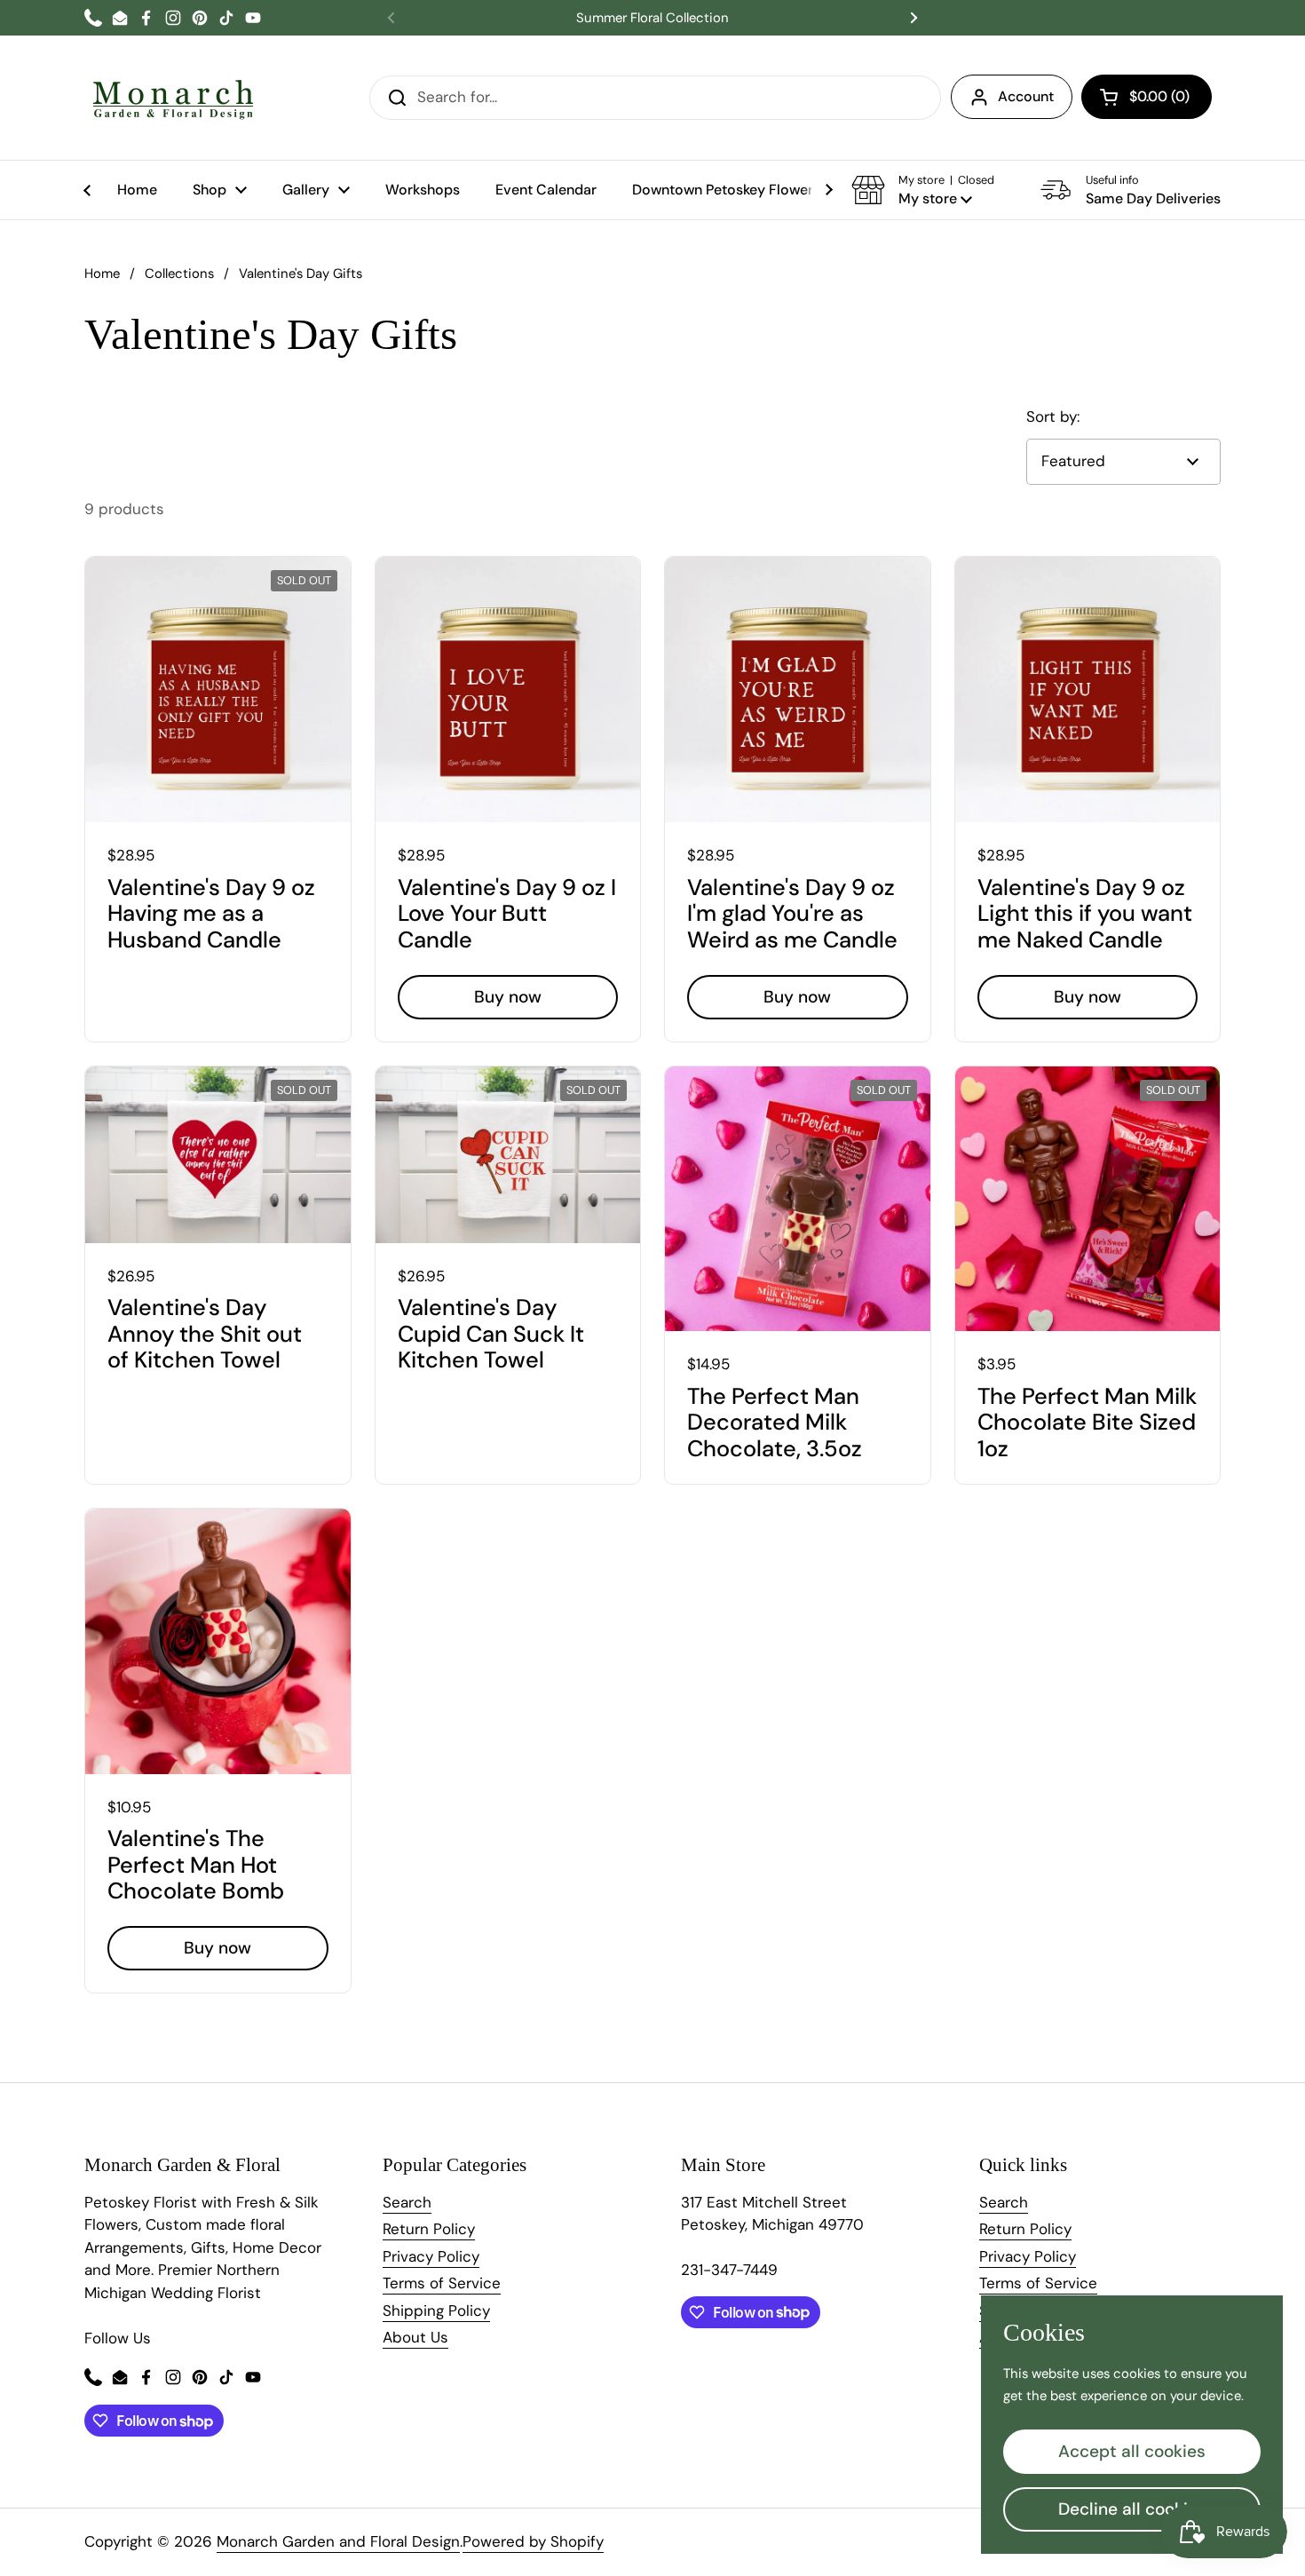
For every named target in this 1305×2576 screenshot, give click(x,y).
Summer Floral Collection (652, 18)
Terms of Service (442, 2283)
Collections (179, 273)
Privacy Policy (431, 2256)
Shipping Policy (436, 2310)
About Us (415, 2337)
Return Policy (429, 2229)
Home (102, 273)
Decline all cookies (1132, 2509)
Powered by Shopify (533, 2541)
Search (407, 2202)
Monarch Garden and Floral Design (338, 2541)
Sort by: (1053, 416)
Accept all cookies (1132, 2451)
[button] (1147, 97)
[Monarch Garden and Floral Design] (173, 98)
